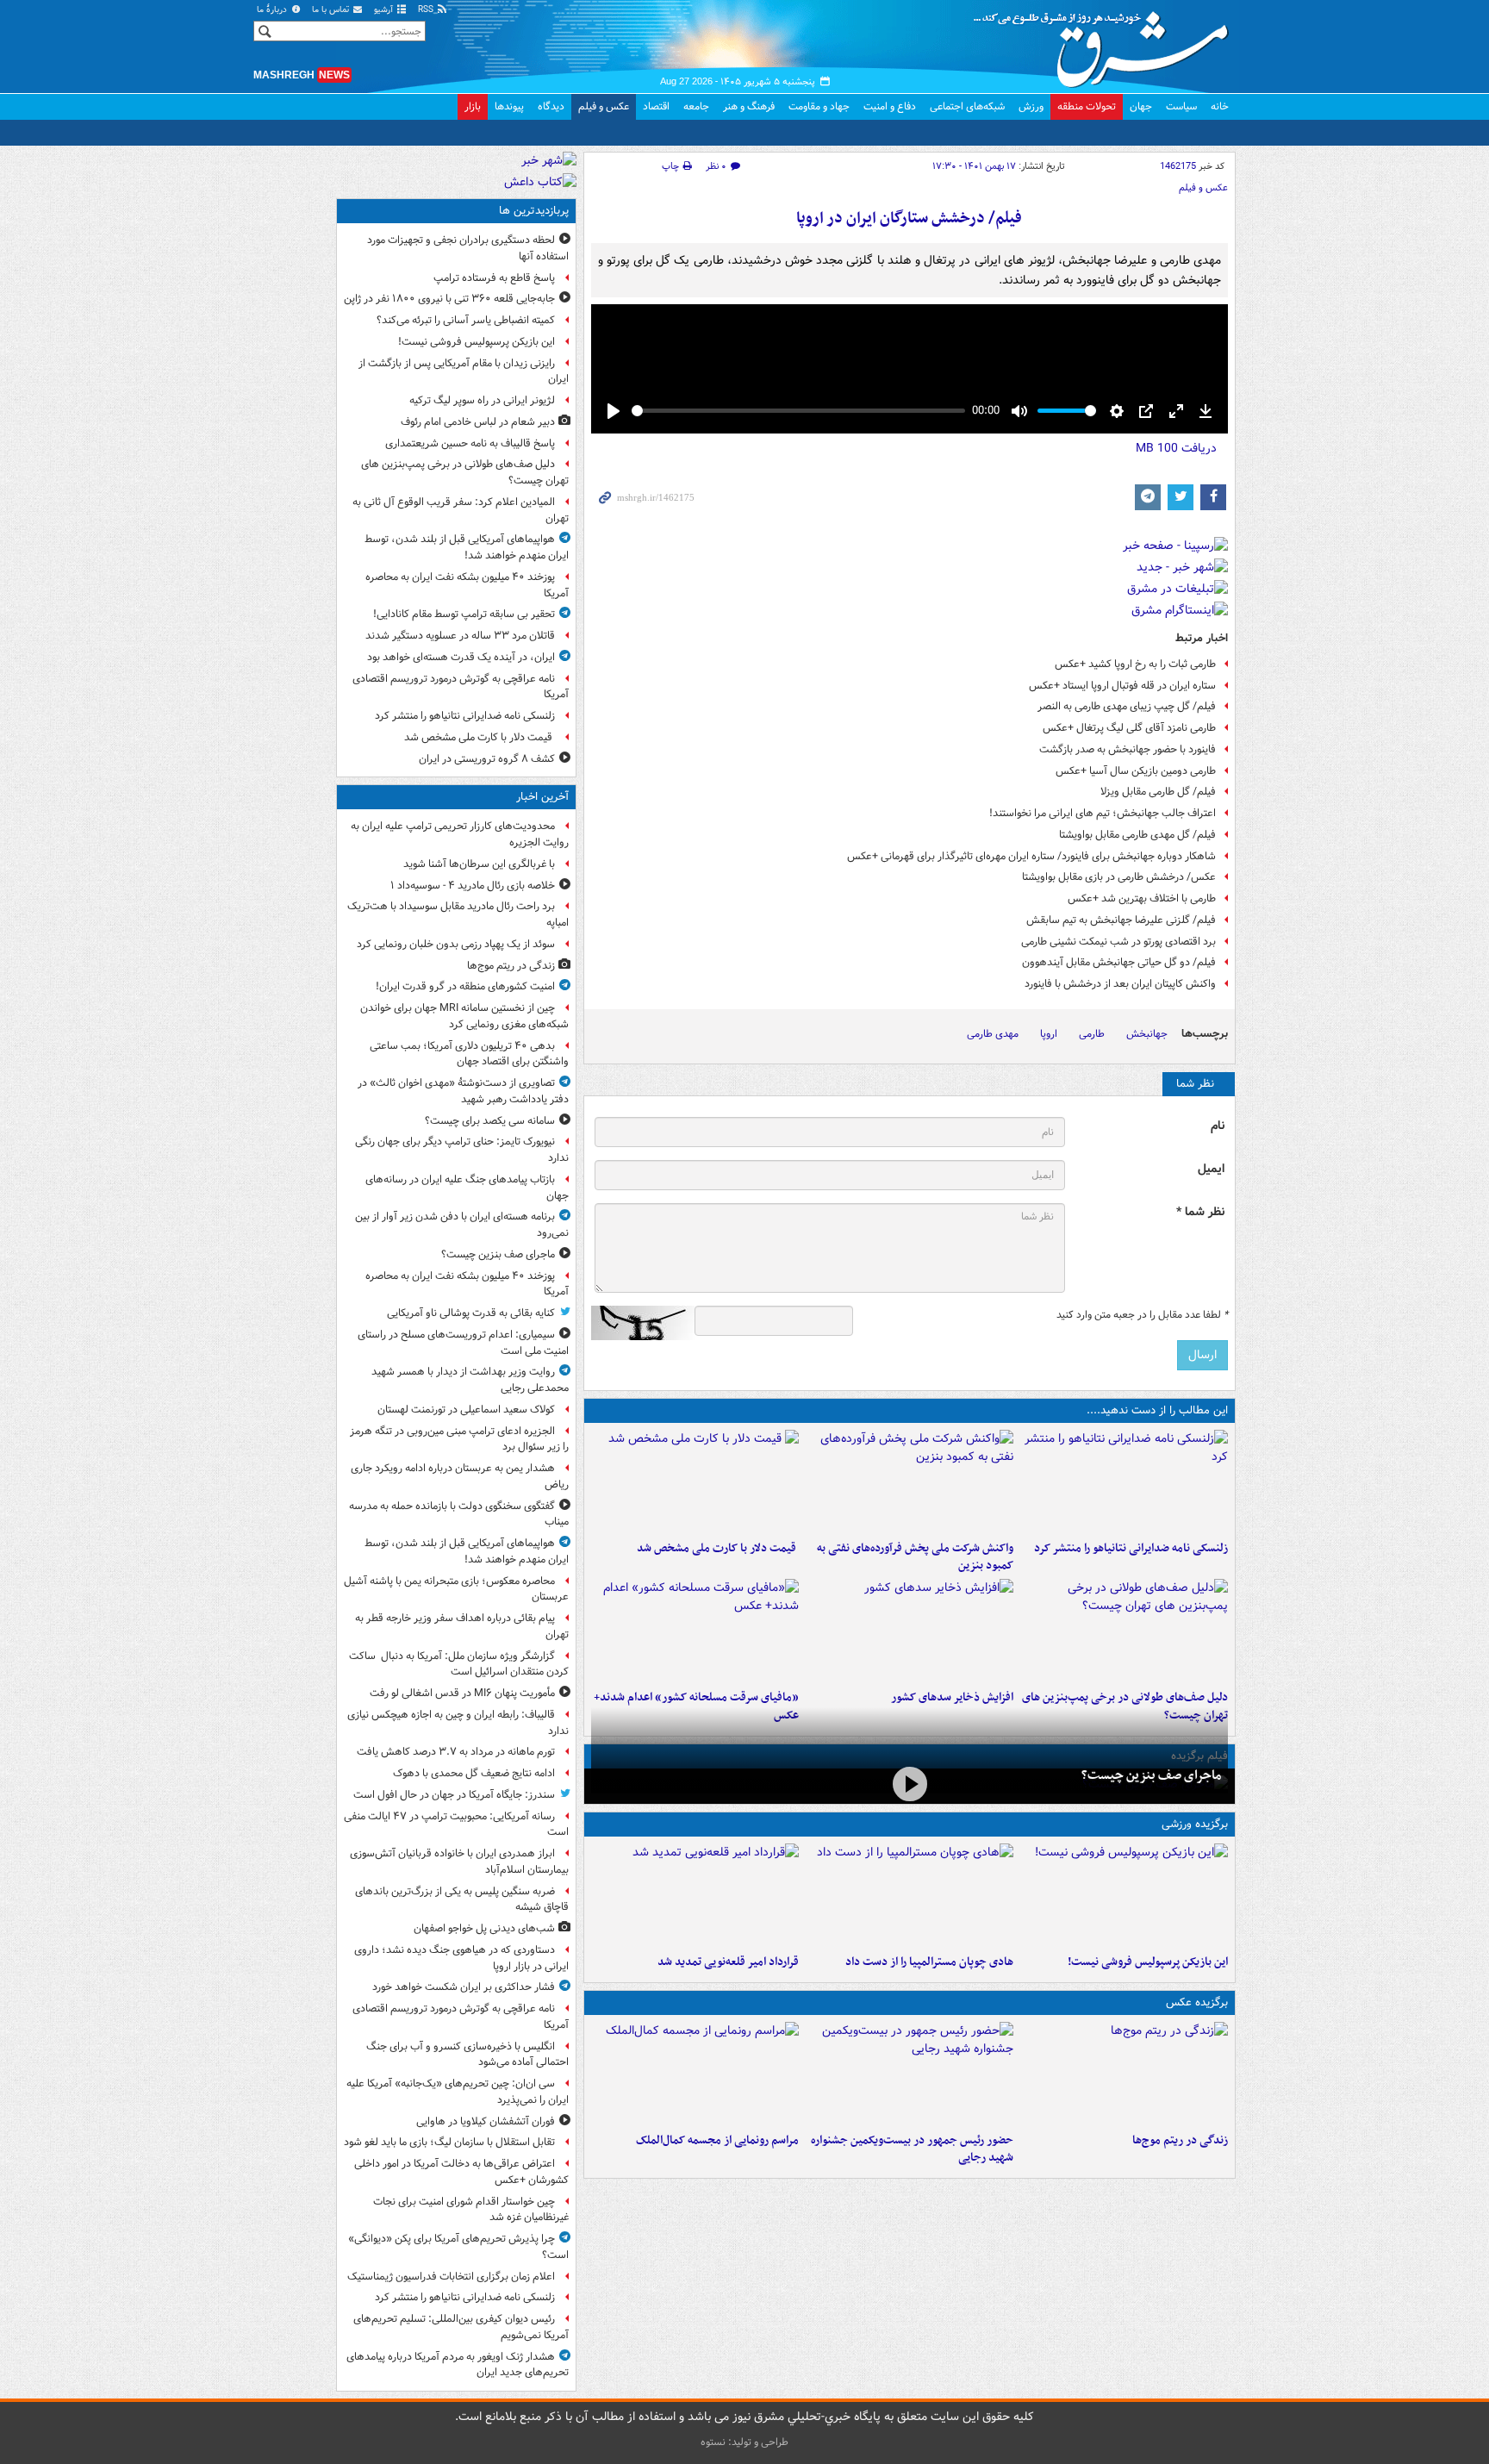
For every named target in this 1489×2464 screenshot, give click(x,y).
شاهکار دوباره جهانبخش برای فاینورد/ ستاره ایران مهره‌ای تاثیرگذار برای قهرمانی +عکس (1031, 856)
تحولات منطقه (1087, 106)
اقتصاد (656, 106)
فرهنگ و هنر (749, 106)
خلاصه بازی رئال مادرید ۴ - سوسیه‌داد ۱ (473, 886)
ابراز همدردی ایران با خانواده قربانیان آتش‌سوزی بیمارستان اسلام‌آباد (459, 1862)
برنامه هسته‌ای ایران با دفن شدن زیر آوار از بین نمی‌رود (462, 1225)
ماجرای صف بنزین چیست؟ (1151, 1775)
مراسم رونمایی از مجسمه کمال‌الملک (717, 2140)
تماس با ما (332, 10)
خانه (1220, 106)
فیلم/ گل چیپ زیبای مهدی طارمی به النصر (1127, 706)
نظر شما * (1200, 1212)
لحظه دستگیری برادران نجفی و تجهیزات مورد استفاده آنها (468, 248)
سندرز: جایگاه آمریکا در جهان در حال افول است (454, 1795)
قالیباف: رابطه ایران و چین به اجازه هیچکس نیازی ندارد (458, 1723)
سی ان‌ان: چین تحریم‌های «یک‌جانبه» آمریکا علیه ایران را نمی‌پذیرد (458, 2092)
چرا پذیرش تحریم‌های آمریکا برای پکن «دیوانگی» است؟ (458, 2247)
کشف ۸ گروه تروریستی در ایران (487, 759)
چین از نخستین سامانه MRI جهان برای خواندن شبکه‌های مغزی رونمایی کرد (464, 1016)
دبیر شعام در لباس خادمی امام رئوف (478, 422)
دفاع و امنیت (890, 106)
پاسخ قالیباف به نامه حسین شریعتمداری (470, 443)
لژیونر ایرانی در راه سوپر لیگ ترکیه (482, 400)
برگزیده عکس (1197, 2002)
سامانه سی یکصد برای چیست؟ (490, 1121)
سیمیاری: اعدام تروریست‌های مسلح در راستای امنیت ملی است (463, 1343)
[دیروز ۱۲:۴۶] (695, 1895)
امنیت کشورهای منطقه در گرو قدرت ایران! (465, 986)
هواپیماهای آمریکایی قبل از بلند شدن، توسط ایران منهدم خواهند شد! (467, 547)
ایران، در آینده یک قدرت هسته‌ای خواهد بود (461, 657)
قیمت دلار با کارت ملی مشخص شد (718, 1548)
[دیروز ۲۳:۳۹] (910, 1784)
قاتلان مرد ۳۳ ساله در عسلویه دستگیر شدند (460, 636)
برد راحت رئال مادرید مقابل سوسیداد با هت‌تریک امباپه (458, 914)
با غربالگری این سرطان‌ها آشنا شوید (479, 864)
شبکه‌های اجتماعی (967, 106)
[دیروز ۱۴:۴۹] (1124, 1631)
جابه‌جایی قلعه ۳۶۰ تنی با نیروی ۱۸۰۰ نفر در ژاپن (449, 299)
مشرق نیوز (1106, 43)
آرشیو (385, 10)
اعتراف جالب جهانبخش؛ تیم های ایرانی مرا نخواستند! (1103, 813)
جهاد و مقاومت (819, 106)
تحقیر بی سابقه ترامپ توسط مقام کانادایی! (464, 614)
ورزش (1031, 106)
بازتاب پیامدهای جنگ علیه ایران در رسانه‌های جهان (467, 1188)
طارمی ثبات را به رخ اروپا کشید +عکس (1135, 664)
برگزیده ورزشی (1195, 1824)
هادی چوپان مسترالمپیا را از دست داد (929, 1962)
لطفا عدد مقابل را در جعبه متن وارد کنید (1142, 1315)
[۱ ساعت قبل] (1124, 2074)
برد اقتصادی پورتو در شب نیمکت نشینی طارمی (1118, 942)
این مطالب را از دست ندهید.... (1157, 1410)
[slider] (798, 411)
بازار (473, 106)
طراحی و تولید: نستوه (744, 2442)
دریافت (1176, 448)
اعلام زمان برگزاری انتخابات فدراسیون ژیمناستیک (451, 2277)
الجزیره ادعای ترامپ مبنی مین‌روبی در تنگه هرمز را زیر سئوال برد (459, 1439)
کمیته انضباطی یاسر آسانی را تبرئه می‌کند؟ (466, 320)
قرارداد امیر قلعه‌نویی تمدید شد (728, 1962)
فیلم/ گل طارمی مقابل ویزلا (1158, 792)
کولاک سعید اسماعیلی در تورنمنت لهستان (466, 1410)
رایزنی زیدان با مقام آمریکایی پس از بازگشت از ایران (464, 371)
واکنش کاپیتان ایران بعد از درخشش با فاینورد (1120, 984)
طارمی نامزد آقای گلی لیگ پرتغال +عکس (1129, 728)
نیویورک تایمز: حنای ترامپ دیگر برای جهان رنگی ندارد (462, 1150)
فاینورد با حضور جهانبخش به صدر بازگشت (1128, 749)
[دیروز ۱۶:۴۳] (695, 1482)
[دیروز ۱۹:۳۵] (1124, 1482)
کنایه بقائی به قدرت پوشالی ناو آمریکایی (471, 1313)
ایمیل (1211, 1169)
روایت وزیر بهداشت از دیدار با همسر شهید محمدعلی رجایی (470, 1380)
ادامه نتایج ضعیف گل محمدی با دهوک (474, 1773)
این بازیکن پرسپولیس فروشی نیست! (1148, 1962)
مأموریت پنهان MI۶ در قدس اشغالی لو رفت (462, 1693)
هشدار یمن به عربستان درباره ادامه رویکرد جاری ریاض (460, 1476)
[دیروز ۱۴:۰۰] (695, 2074)
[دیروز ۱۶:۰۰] (910, 2074)
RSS (427, 10)
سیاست (1181, 106)
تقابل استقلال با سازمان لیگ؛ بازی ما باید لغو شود (449, 2142)
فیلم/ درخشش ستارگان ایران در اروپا (909, 218)
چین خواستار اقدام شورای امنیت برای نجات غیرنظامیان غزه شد (471, 2210)
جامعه (696, 106)
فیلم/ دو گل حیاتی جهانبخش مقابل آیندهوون (1119, 962)
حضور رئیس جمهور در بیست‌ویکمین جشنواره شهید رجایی (912, 2149)
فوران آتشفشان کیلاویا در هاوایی (486, 2121)
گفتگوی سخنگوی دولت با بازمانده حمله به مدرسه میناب (459, 1514)
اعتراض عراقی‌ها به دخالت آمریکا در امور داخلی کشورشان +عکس (461, 2172)
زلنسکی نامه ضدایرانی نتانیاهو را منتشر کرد (1131, 1548)
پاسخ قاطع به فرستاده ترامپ (494, 278)
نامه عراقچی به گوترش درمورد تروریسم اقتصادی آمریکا (461, 687)
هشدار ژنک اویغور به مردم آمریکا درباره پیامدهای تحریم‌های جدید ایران (458, 2365)
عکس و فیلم (604, 106)
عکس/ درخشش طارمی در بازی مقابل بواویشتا (1119, 877)
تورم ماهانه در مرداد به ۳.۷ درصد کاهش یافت (456, 1752)
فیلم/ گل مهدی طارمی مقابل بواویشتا (1137, 835)
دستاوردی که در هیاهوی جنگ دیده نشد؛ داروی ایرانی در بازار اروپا (461, 1958)
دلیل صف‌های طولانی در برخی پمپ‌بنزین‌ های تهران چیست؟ (465, 472)
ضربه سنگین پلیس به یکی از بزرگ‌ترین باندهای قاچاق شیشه (462, 1899)
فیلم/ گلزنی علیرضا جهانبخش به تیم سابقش (1121, 920)
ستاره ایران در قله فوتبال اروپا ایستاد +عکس (1122, 686)
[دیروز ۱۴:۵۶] (910, 1895)
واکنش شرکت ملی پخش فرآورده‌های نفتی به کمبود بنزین (915, 1557)
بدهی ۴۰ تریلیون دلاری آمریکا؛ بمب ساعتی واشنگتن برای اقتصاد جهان (469, 1054)
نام (1218, 1126)
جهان (1141, 106)
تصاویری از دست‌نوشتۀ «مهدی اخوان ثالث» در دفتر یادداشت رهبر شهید (463, 1091)
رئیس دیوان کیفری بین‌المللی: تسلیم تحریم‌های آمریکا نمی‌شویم (461, 2327)
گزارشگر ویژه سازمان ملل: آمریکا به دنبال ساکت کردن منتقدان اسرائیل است (459, 1664)
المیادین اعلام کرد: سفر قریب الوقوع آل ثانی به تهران (461, 510)
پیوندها (509, 106)
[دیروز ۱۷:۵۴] (910, 1482)
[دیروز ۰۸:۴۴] (695, 1631)
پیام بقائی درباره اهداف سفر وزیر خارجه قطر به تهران (462, 1626)
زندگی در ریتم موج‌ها (1180, 2140)
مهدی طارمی (993, 1034)
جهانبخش (1147, 1034)
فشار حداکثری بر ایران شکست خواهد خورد (464, 1987)
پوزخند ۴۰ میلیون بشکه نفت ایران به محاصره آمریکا (467, 585)
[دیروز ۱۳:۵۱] (910, 1631)
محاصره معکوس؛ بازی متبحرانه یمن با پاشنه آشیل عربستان (456, 1589)
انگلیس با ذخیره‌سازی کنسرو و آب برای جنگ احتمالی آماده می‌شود (467, 2055)
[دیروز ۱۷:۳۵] (1124, 1895)
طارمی (1092, 1034)
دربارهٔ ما (273, 10)
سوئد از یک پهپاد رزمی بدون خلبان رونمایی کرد (456, 944)
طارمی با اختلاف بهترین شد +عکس (1142, 898)
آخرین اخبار (542, 797)
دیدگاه (551, 106)
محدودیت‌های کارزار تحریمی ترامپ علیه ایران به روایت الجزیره (460, 834)
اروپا (1049, 1034)
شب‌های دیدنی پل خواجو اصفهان (484, 1928)
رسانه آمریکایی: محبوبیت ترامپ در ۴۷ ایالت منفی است (456, 1825)
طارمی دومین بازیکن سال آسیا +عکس (1136, 771)
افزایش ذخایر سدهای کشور (952, 1697)
